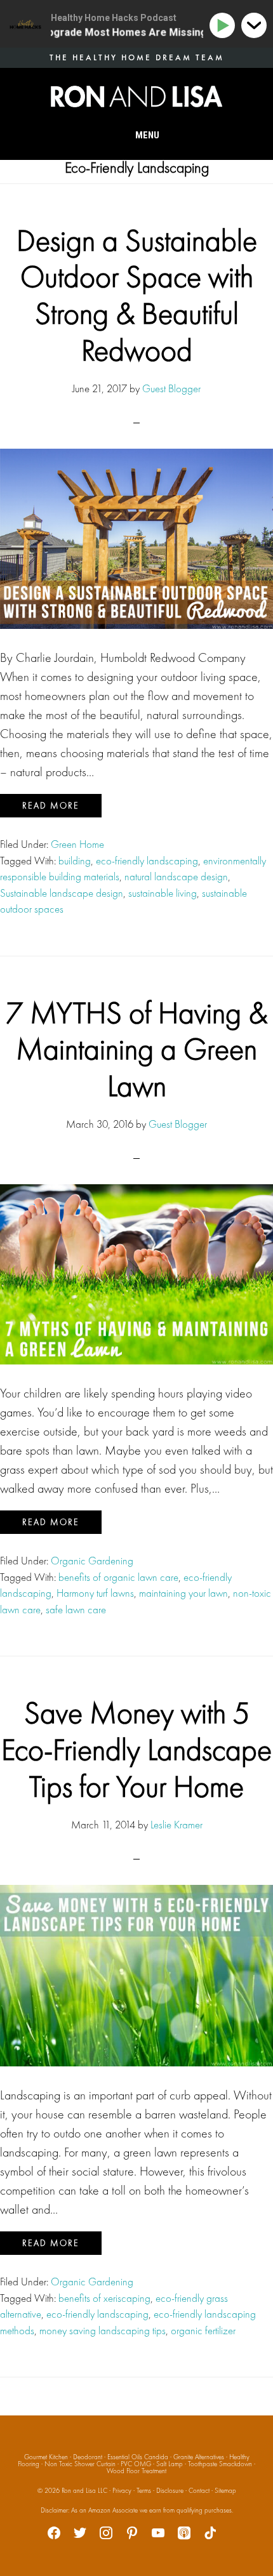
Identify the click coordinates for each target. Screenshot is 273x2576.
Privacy (122, 2490)
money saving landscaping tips (103, 2330)
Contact (199, 2490)
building (75, 861)
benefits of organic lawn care (118, 1577)
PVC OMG (136, 2464)
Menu (147, 135)
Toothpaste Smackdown (220, 2464)
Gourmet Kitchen (46, 2457)
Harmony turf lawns (95, 1593)
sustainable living (163, 893)
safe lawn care (76, 1609)
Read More (51, 805)
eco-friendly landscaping (147, 861)
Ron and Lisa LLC (84, 2490)
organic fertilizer (203, 2330)
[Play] (224, 26)
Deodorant (88, 2457)
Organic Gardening (92, 1561)
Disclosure (170, 2490)
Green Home (77, 844)
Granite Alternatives (199, 2457)
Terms (144, 2490)
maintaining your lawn (183, 1593)
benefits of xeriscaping (104, 2298)
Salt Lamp (170, 2464)
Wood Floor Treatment (136, 2471)
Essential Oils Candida (138, 2457)
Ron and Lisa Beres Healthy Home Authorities (136, 96)
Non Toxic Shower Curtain (80, 2464)
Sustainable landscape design (62, 893)
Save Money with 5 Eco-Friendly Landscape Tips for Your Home (136, 1749)
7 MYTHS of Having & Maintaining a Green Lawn (137, 1049)
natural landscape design (176, 876)
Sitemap (225, 2490)
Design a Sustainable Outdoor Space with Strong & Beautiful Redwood (137, 295)
